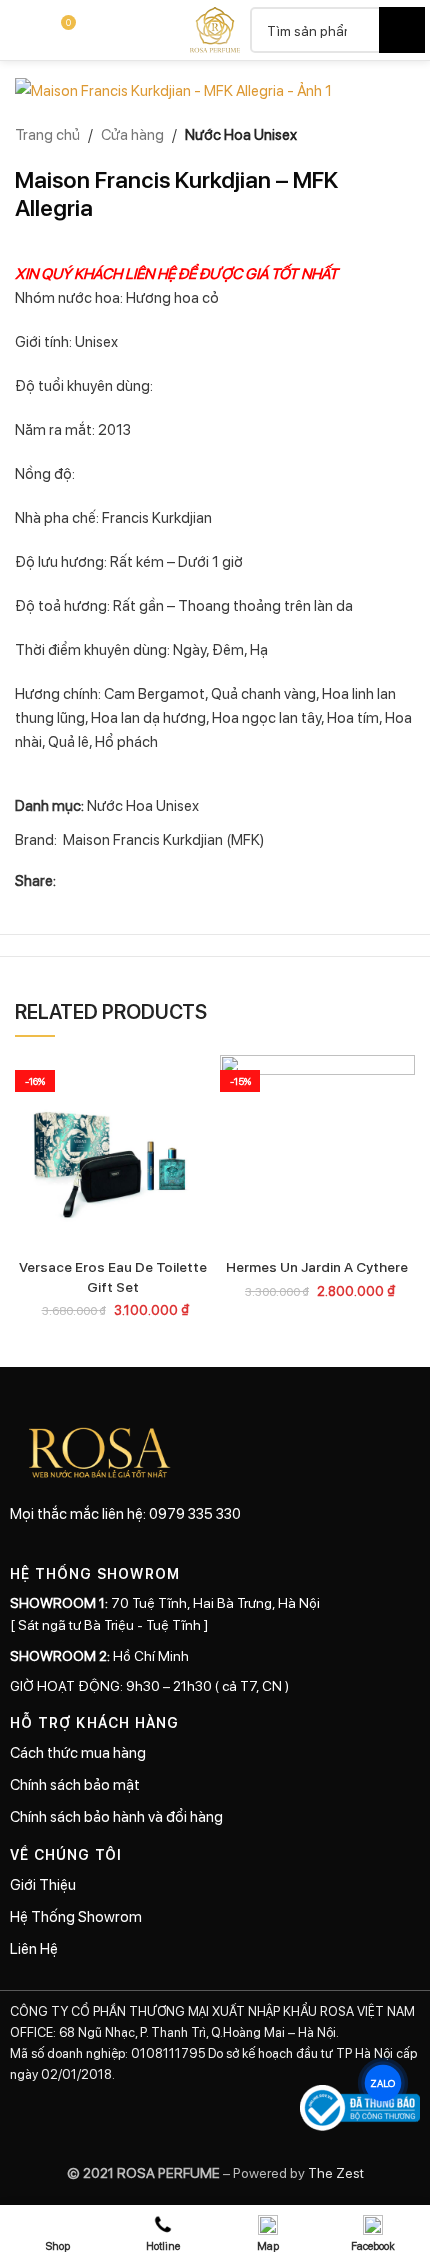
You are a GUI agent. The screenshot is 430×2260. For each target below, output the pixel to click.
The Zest (334, 2172)
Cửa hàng (132, 134)
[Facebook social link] (68, 880)
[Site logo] (215, 28)
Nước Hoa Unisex (241, 134)
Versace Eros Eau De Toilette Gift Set (113, 1276)
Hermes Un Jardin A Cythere (317, 1266)
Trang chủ (47, 134)
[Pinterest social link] (140, 880)
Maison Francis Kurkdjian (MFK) (163, 839)
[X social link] (92, 880)
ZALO (383, 2083)
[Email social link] (116, 880)
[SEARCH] (402, 30)
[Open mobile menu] (23, 30)
